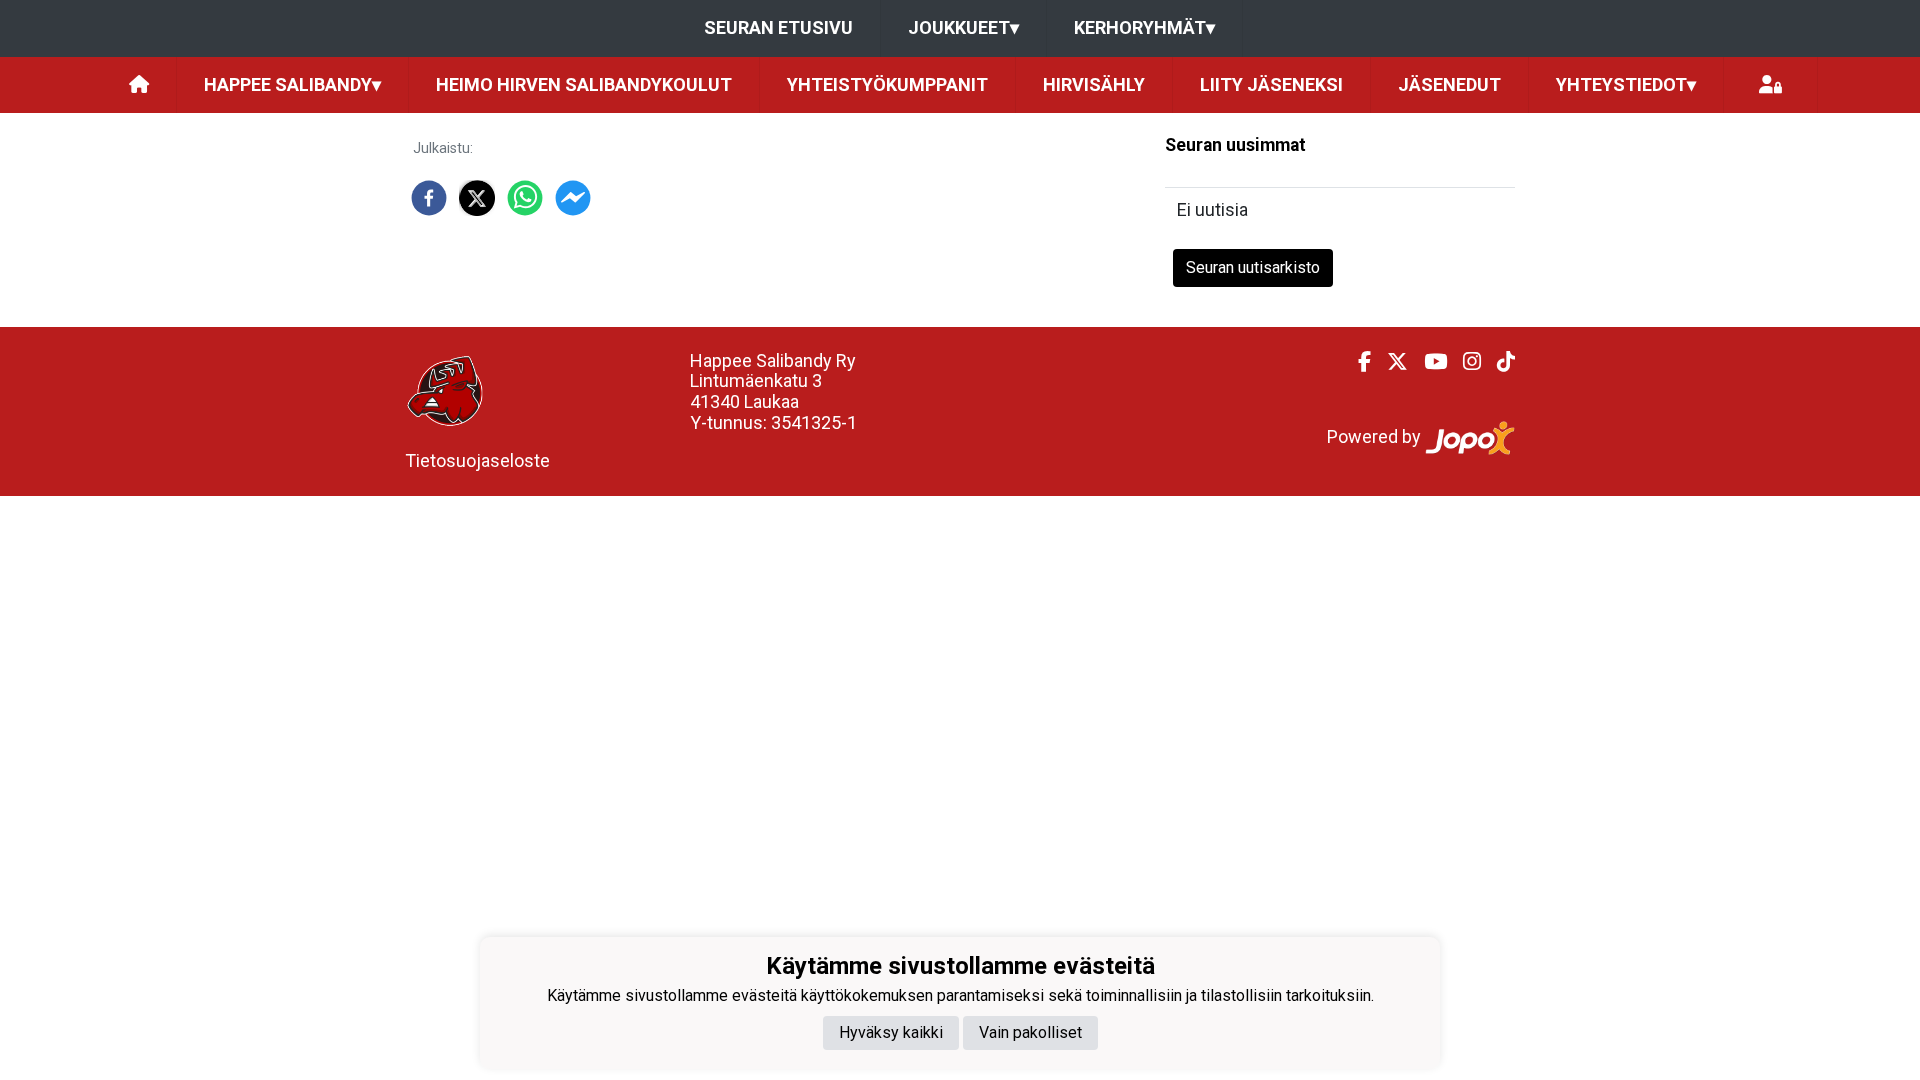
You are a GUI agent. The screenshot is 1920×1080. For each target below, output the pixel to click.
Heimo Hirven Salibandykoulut (584, 84)
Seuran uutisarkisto (1253, 267)
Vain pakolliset (1030, 1032)
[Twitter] (1389, 362)
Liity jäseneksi (1271, 84)
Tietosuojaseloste (477, 460)
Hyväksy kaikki (891, 1032)
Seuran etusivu (778, 27)
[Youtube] (1427, 362)
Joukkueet (963, 27)
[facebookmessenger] (573, 198)
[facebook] (429, 198)
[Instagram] (1464, 362)
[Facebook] (1356, 362)
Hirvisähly (1094, 84)
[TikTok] (1498, 362)
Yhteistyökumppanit (887, 84)
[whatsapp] (525, 198)
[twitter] (477, 198)
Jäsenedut (1449, 84)
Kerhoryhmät (1144, 27)
